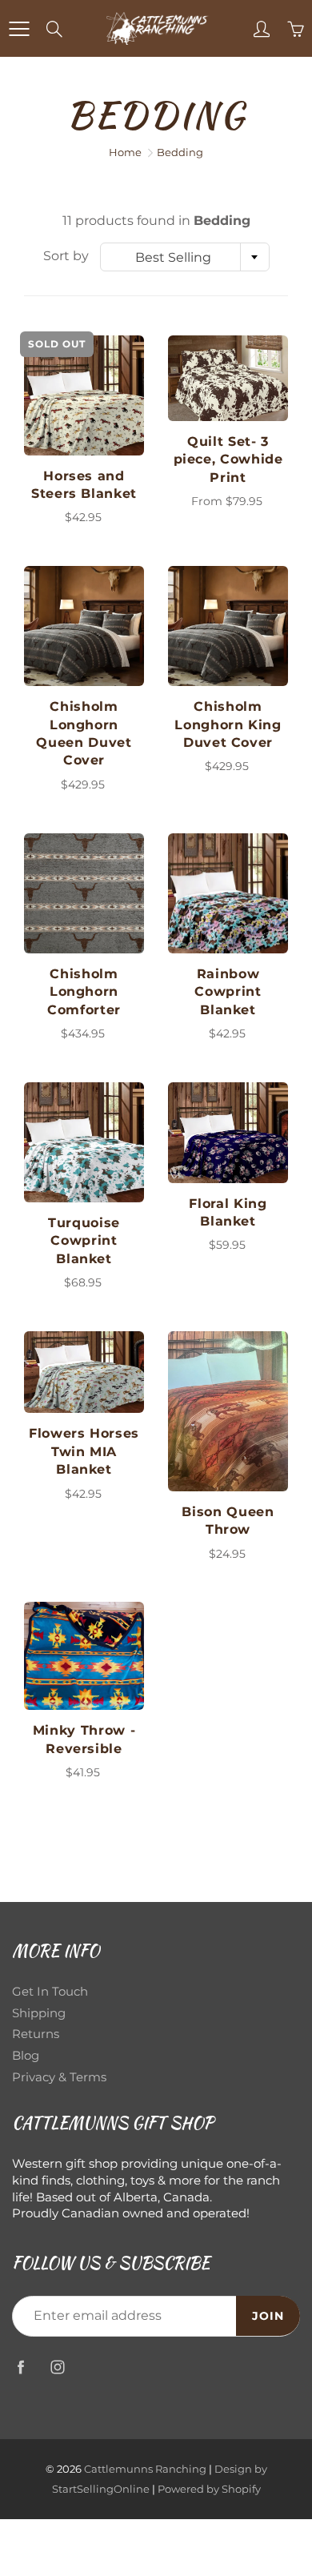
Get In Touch (50, 1992)
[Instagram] (57, 2367)
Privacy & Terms (59, 2077)
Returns (36, 2034)
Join (268, 2316)
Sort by (66, 256)
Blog (26, 2056)
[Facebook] (20, 2367)
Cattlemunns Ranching (145, 2469)
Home (125, 152)
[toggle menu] (19, 29)
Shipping (39, 2013)
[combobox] (185, 257)
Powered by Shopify (209, 2489)
